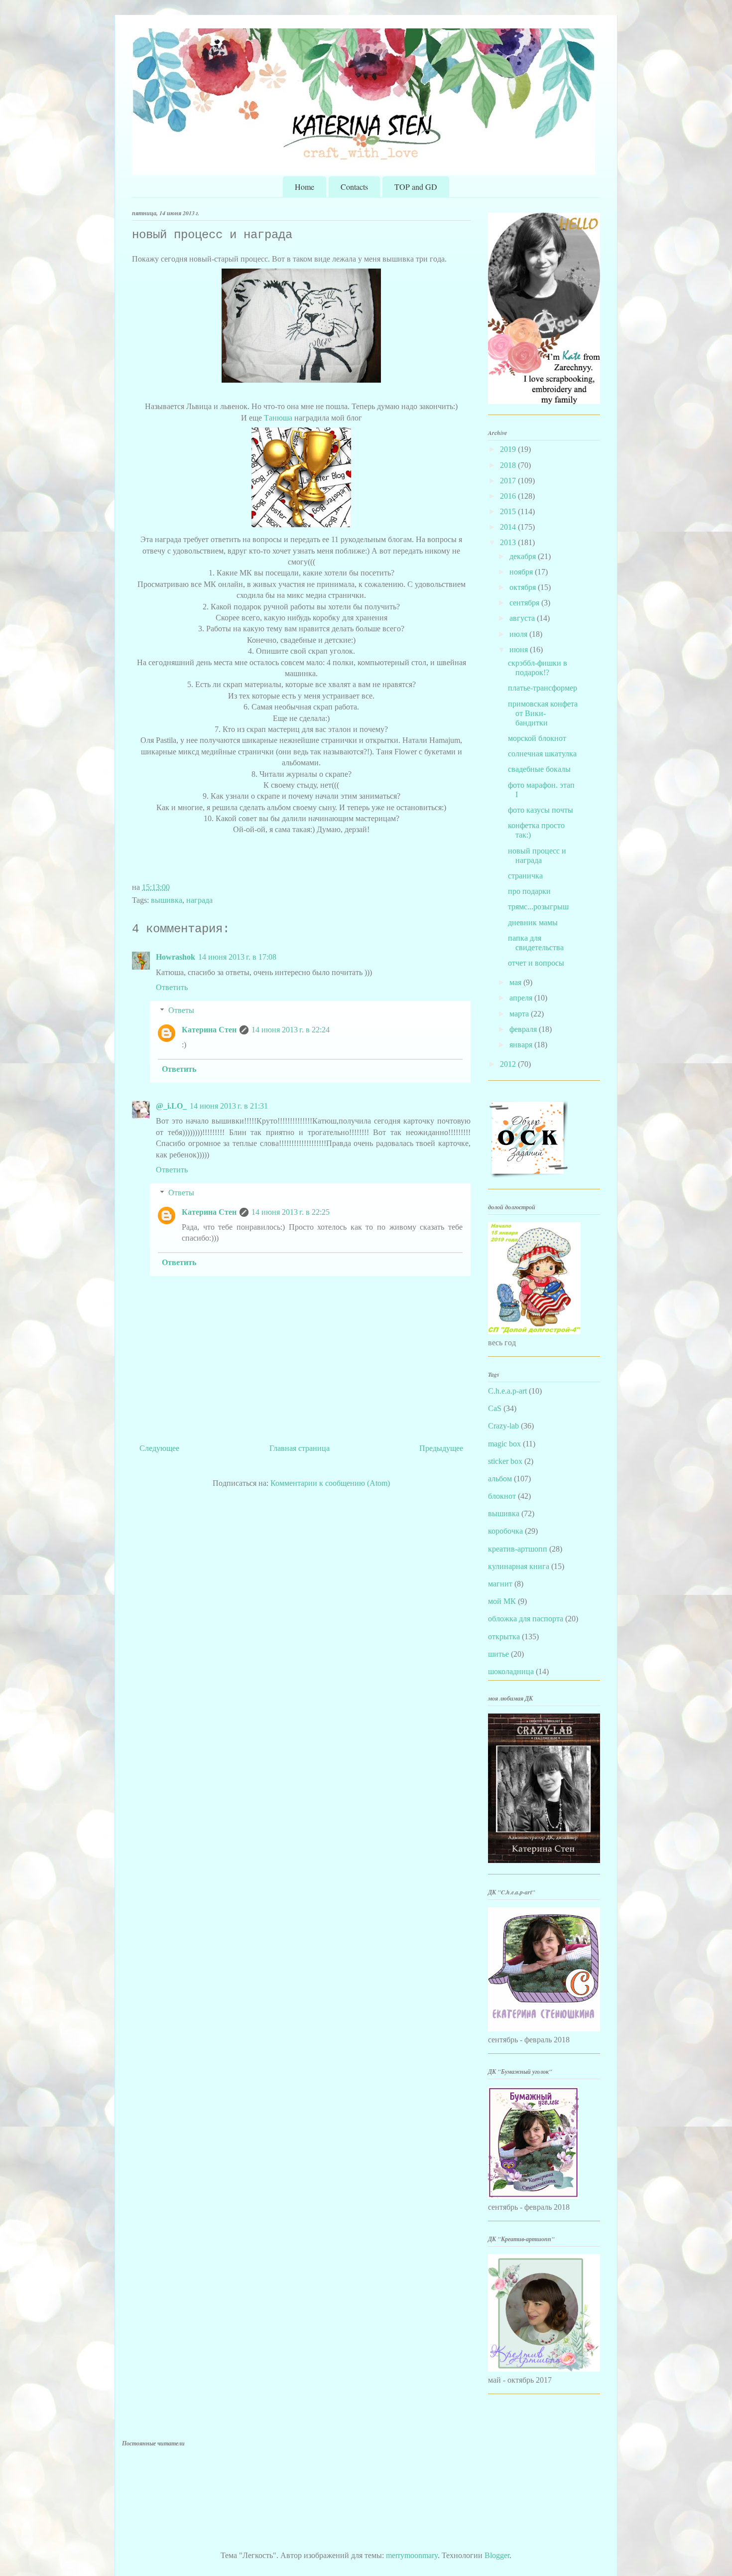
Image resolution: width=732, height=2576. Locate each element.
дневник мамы (533, 923)
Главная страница (300, 1448)
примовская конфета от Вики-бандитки (543, 713)
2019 (509, 449)
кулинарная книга (519, 1566)
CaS (495, 1408)
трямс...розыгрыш (538, 907)
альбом (500, 1479)
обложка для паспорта (526, 1619)
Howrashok (176, 957)
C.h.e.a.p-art (507, 1391)
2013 (509, 542)
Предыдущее (441, 1448)
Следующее (159, 1448)
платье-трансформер (543, 688)
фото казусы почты (541, 810)
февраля (524, 1029)
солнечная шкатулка (542, 754)
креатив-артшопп (518, 1549)
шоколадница (511, 1671)
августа (523, 618)
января (522, 1045)
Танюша (278, 418)
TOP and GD (416, 187)
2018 (509, 465)
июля (519, 634)
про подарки (529, 891)
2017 (509, 481)
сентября (525, 603)
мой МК (502, 1601)
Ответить (172, 987)
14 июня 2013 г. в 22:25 (291, 1212)
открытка (504, 1637)
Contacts (354, 187)
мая (516, 982)
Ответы (181, 1010)
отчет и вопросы (536, 963)
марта (520, 1014)
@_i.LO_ (171, 1106)
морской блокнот (537, 738)
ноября (522, 572)
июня (520, 649)
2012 (509, 1064)
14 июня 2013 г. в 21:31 (229, 1106)
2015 (509, 511)
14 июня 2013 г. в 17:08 (237, 957)
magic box (504, 1444)
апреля (522, 998)
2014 (509, 527)
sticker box (505, 1461)
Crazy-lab (503, 1426)
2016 (509, 496)
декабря (524, 556)
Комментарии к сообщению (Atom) (330, 1483)
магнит (500, 1584)
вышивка (167, 900)
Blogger (497, 2555)
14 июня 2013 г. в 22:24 (291, 1030)
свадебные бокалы (539, 769)
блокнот (502, 1496)
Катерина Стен (209, 1030)
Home (305, 187)
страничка (525, 876)
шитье (498, 1654)
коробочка (505, 1531)
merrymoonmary (412, 2555)
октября (524, 587)
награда (199, 900)
